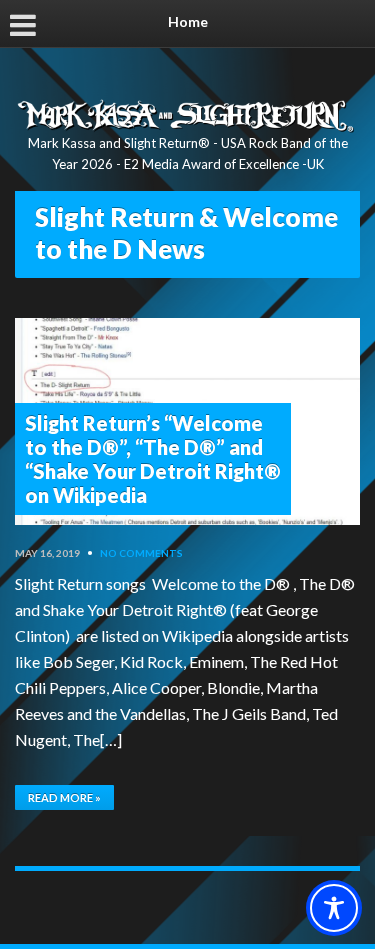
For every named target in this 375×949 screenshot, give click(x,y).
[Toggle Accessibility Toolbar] (334, 908)
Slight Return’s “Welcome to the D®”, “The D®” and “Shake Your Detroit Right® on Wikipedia (153, 459)
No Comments (141, 553)
